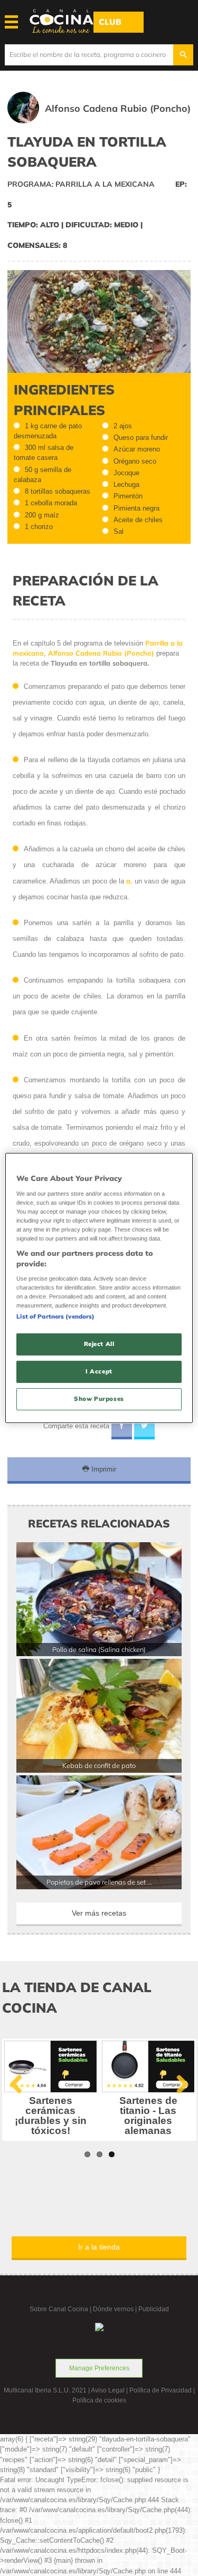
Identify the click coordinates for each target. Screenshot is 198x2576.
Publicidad (154, 2309)
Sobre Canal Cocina (59, 2309)
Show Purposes (99, 1399)
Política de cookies (99, 2400)
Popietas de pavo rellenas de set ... (99, 1882)
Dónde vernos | (116, 2309)
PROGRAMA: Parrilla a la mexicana (81, 184)
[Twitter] (144, 1427)
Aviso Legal (108, 2390)
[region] (99, 1288)
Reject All (99, 1344)
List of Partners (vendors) (55, 1316)
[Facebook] (122, 1427)
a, (129, 881)
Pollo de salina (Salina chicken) (99, 1649)
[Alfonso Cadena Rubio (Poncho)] (114, 121)
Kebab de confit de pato (99, 1765)
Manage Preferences (99, 2368)
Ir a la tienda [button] (99, 2247)
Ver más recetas (99, 1913)
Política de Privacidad (161, 2390)
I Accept (99, 1371)
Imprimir (103, 1469)
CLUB (110, 22)
